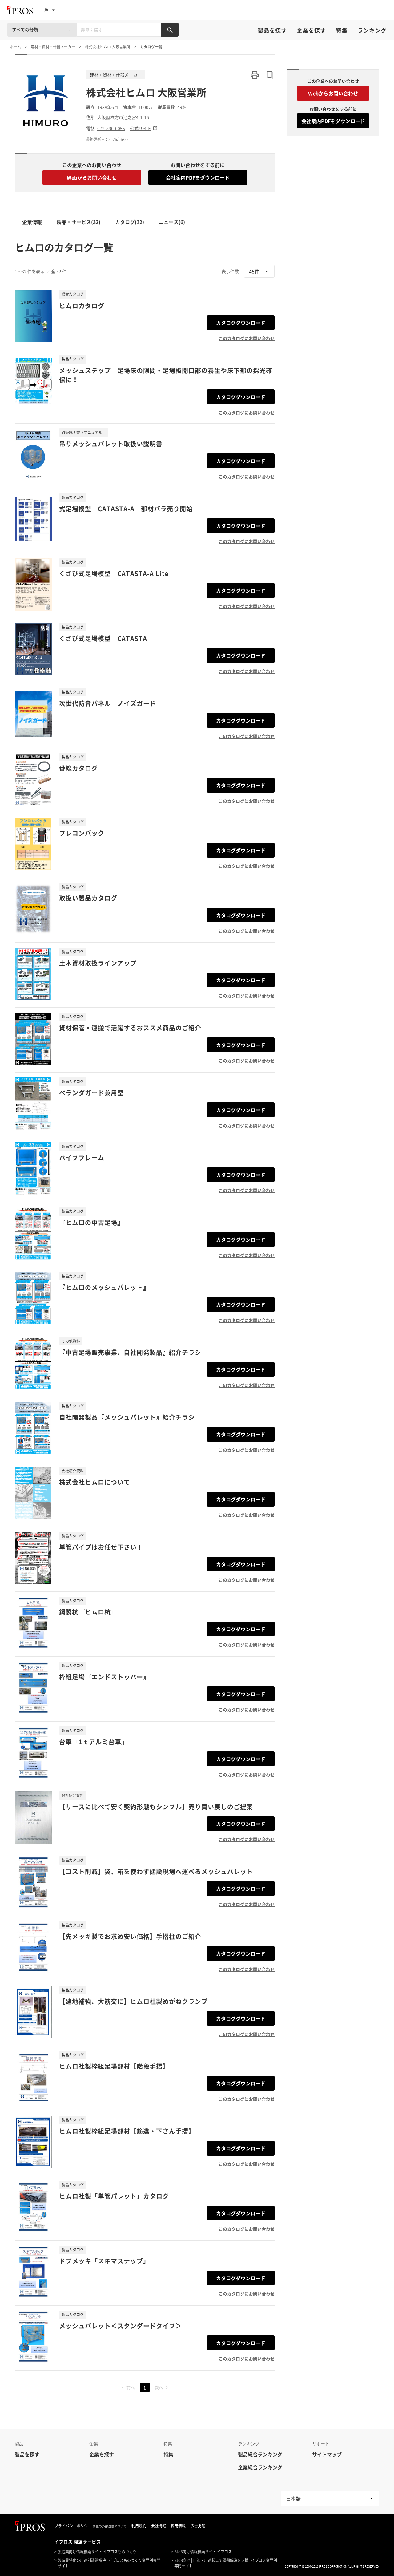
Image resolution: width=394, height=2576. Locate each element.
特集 (342, 30)
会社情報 (159, 2526)
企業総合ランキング (260, 2467)
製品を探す (272, 30)
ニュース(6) (172, 222)
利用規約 (139, 2526)
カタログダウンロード (241, 323)
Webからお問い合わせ (92, 177)
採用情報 (178, 2526)
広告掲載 (198, 2526)
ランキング (372, 30)
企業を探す (311, 30)
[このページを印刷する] (255, 75)
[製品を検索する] (170, 30)
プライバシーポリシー (73, 2526)
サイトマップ (327, 2454)
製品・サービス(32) (78, 222)
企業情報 (32, 222)
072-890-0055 (111, 128)
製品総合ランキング (260, 2454)
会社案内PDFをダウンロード (198, 177)
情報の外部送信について (110, 2526)
